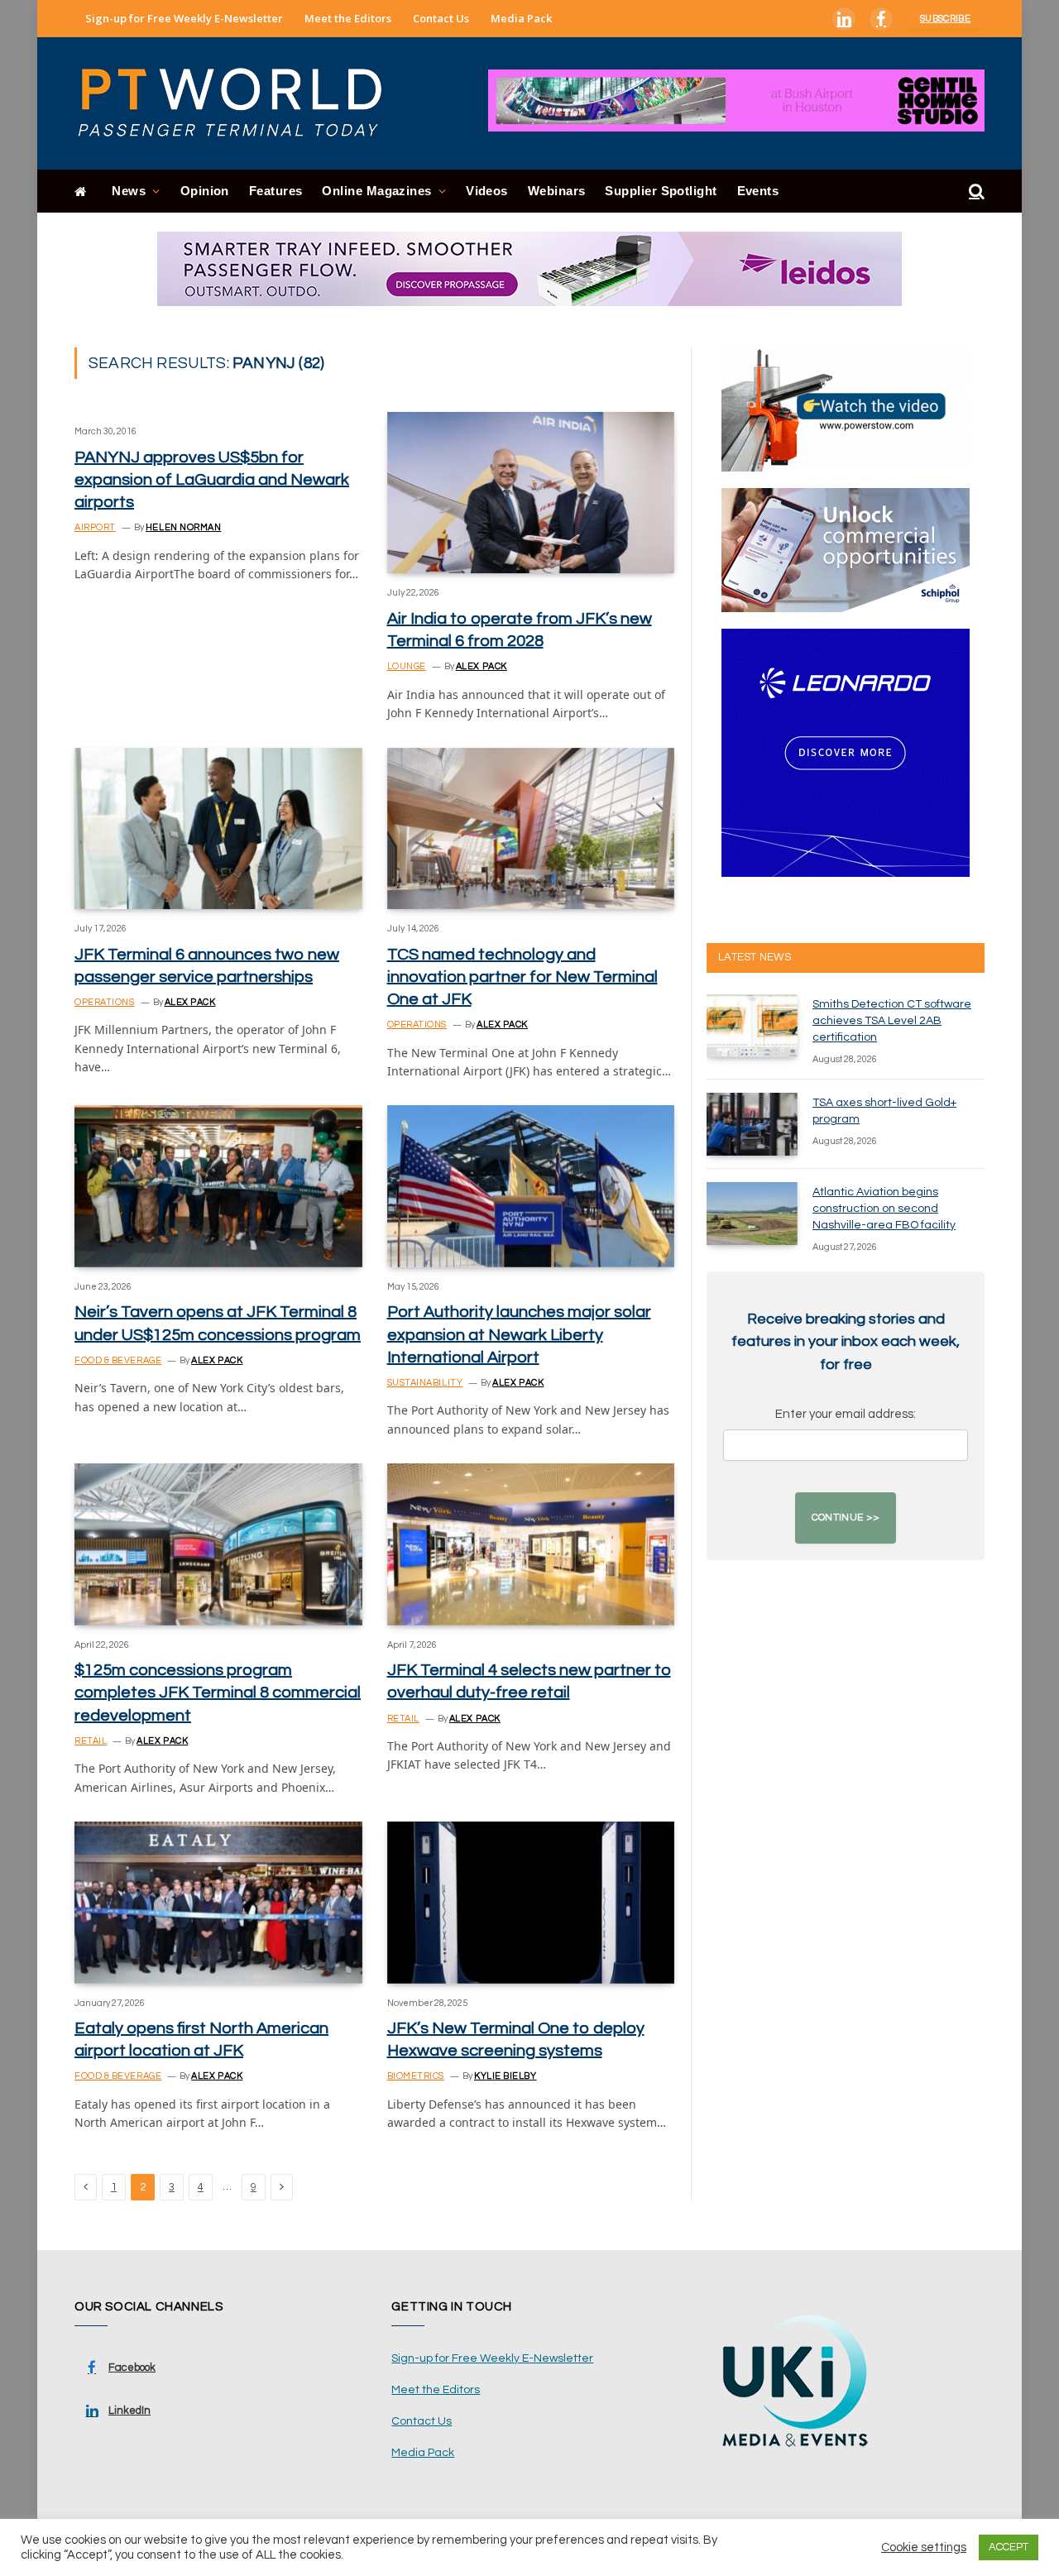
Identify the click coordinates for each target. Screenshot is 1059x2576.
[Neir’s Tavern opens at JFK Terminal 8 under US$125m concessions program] (218, 1186)
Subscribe (945, 19)
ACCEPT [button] (1009, 2547)
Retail (91, 1741)
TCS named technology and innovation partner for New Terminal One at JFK (522, 977)
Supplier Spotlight (661, 191)
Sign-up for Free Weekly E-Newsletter (184, 18)
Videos (487, 191)
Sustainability (425, 1383)
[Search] (975, 192)
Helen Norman (184, 527)
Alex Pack (482, 666)
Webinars (557, 191)
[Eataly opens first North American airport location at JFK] (218, 1902)
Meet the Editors (348, 18)
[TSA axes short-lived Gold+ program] (752, 1124)
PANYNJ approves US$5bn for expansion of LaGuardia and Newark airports (212, 480)
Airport (95, 527)
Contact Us (441, 18)
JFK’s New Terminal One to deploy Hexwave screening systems (516, 2040)
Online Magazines (376, 191)
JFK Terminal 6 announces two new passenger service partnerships (207, 966)
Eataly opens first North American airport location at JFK (201, 2040)
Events (758, 191)
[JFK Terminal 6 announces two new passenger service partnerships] (218, 828)
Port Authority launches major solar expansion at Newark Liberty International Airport (519, 1334)
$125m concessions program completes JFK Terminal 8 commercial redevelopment (218, 1693)
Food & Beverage (118, 1360)
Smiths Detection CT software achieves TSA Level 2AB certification (892, 1021)
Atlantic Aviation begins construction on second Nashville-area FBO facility (884, 1209)
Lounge (407, 666)
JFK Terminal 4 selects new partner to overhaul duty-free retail (529, 1681)
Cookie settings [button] (924, 2547)
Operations (105, 1002)
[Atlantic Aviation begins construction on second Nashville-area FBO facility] (752, 1214)
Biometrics (416, 2076)
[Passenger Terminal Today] (240, 103)
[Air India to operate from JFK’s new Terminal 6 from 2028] (531, 493)
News (129, 191)
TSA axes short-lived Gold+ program (884, 1111)
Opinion (205, 191)
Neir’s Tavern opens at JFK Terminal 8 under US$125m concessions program (218, 1323)
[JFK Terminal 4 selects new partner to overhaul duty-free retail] (531, 1544)
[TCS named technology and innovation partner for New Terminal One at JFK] (531, 828)
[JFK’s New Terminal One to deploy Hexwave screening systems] (531, 1902)
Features (276, 191)
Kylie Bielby (506, 2076)
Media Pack (521, 18)
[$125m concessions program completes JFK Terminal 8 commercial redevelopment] (218, 1544)
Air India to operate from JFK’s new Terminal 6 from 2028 (520, 630)
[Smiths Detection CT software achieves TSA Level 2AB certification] (752, 1026)
